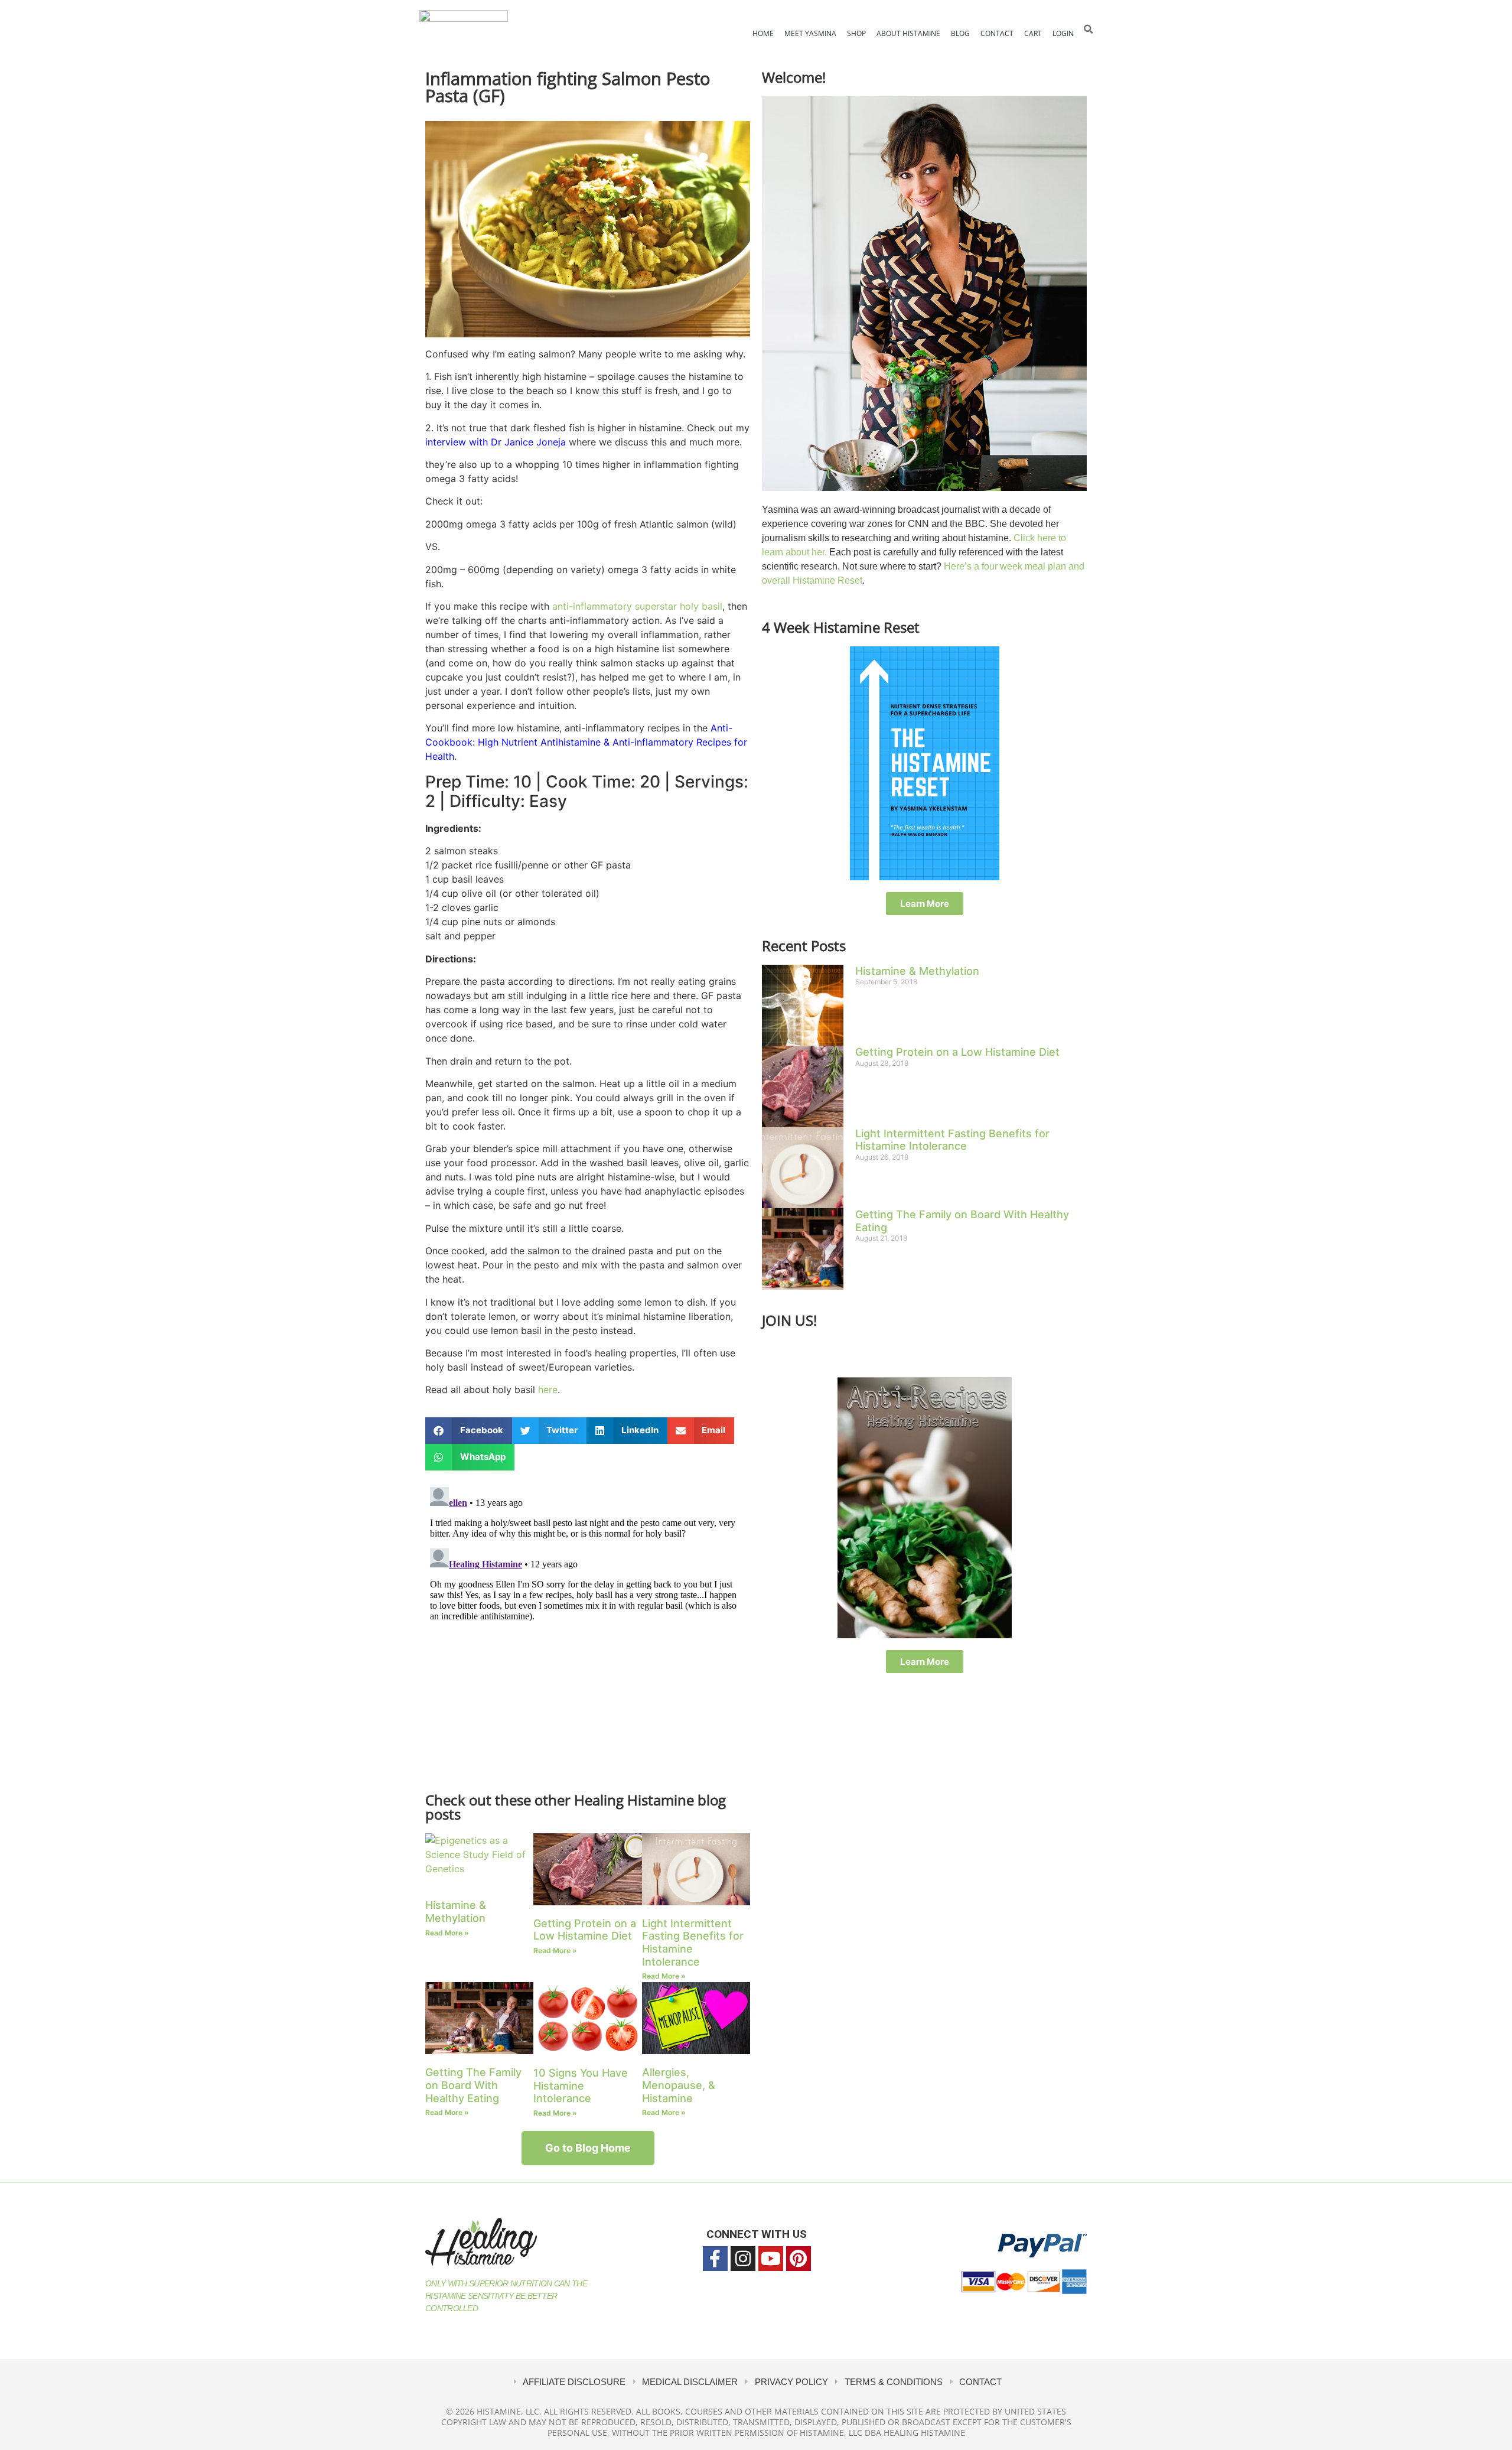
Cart (1033, 33)
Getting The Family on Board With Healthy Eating (473, 2085)
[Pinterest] (799, 2259)
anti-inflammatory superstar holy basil (637, 606)
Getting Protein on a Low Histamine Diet (585, 1930)
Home (763, 33)
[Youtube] (771, 2259)
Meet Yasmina (810, 33)
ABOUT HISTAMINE (908, 33)
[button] (1088, 29)
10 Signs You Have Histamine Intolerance (581, 2085)
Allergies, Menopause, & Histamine (679, 2085)
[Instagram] (743, 2259)
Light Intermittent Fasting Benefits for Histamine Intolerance (952, 1140)
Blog (960, 33)
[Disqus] (588, 1630)
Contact (997, 33)
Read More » (447, 1933)
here (548, 1390)
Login (1063, 33)
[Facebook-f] (715, 2259)
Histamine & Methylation (456, 1911)
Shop (856, 33)
